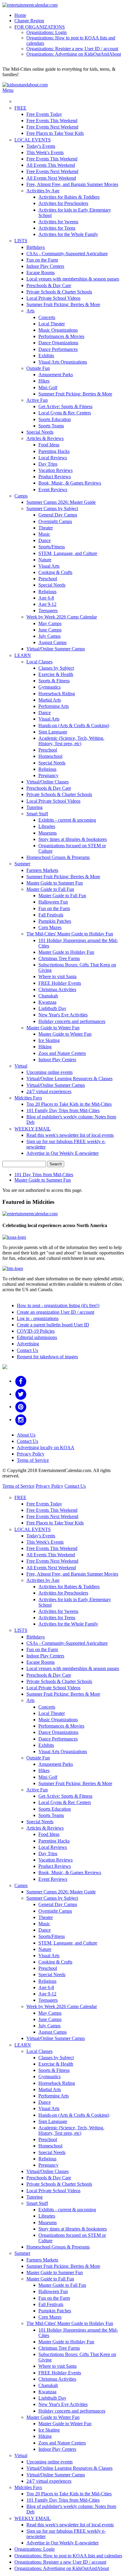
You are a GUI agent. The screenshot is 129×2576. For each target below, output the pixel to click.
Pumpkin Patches (55, 921)
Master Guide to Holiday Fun (66, 952)
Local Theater (52, 324)
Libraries (47, 826)
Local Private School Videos (53, 298)
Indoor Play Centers (45, 266)
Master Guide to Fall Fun (50, 889)
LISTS (21, 241)
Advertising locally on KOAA (46, 1448)
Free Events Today (44, 114)
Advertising (28, 1344)
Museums (48, 833)
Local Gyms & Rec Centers (65, 413)
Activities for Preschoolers (63, 203)
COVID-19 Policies (36, 1331)
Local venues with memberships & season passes (73, 279)
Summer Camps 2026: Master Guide (61, 502)
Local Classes (39, 662)
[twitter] (21, 1394)
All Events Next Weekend (51, 178)
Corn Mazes (50, 927)
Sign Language (53, 732)
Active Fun (37, 400)
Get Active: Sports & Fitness (65, 406)
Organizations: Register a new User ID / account (72, 49)
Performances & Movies (61, 336)
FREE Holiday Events (60, 983)
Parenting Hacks (54, 451)
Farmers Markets (42, 870)
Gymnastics (49, 687)
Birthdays (36, 247)
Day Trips (48, 464)
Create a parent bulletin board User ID (53, 1325)
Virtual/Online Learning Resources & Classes (69, 1079)
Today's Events (41, 146)
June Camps (50, 630)
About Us (26, 1435)
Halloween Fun (53, 902)
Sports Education (55, 419)
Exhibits (46, 356)
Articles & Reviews (45, 438)
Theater (46, 528)
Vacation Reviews (55, 470)
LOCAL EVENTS (33, 140)
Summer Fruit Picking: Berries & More (63, 304)
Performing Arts (54, 706)
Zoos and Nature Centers (62, 1053)
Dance (45, 540)
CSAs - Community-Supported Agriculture (67, 254)
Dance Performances (58, 349)
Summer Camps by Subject (52, 508)
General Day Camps (58, 515)
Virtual (21, 1066)
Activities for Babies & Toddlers (69, 197)
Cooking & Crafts (55, 572)
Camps (21, 496)
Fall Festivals (51, 915)
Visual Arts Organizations (63, 362)
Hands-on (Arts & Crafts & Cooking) (74, 725)
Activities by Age (43, 191)
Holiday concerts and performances (72, 1021)
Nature (45, 560)
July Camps (49, 636)
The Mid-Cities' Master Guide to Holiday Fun (70, 934)
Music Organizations (58, 330)
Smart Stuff (37, 814)
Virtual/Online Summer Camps (56, 649)
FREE (20, 108)
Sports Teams (51, 426)
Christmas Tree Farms (59, 958)
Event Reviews (53, 490)
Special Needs (40, 432)
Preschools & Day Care (49, 285)
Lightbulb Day (52, 1008)
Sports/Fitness (52, 547)
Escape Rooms (40, 273)
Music (44, 534)
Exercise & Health (56, 674)
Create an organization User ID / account (55, 1312)
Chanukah (48, 996)
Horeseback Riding (57, 694)
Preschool (48, 579)
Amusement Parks (56, 375)
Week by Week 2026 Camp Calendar (62, 617)
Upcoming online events (49, 1072)
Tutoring (34, 807)
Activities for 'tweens (58, 222)
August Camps (52, 642)
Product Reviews (55, 477)
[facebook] (21, 1381)
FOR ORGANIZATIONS (40, 27)
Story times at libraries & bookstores (73, 839)
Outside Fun (38, 368)
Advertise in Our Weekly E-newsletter (63, 1153)
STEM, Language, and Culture (68, 553)
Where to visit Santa (57, 976)
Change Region (29, 21)
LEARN (23, 655)
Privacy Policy (31, 1454)
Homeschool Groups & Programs (58, 857)
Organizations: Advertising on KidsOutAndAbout (74, 54)
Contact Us (27, 1350)
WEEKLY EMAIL (33, 1129)
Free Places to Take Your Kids (55, 133)
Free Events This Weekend (52, 121)
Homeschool (50, 756)
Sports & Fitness (54, 681)
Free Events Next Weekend (52, 127)
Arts (30, 311)
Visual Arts (49, 566)
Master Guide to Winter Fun (53, 1028)
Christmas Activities (57, 989)
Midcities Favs (28, 1098)
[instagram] (21, 1420)
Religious (47, 592)
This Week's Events (45, 152)
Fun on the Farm (42, 260)
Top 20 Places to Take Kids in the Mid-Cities (69, 1104)
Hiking (45, 1047)
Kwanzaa (47, 1002)
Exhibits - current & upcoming (67, 820)
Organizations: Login (46, 32)
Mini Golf (48, 387)
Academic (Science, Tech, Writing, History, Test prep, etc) (71, 741)
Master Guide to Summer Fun (55, 883)
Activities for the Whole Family (68, 234)
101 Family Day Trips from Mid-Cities (63, 1110)
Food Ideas (49, 445)
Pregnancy (48, 775)
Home (20, 15)
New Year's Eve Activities (63, 1015)
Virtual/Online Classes (48, 782)
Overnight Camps (55, 521)
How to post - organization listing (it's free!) (58, 1305)
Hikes (44, 381)
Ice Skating (49, 1040)
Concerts (47, 317)
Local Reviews (53, 458)
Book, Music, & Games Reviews (70, 483)
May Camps (50, 623)
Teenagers (48, 611)
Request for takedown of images (47, 1357)
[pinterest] (21, 1407)
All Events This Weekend (51, 165)
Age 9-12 (47, 604)
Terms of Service (33, 1460)
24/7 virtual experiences (49, 1091)
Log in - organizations (38, 1318)
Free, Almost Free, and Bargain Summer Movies (72, 184)
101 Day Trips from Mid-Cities (44, 1175)
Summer (22, 864)
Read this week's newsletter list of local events (70, 1135)
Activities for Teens (57, 228)
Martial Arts (50, 700)
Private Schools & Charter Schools (59, 292)
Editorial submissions (37, 1337)
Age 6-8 (46, 598)
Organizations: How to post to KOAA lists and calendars (68, 2556)
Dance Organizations (58, 343)
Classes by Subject (56, 668)
